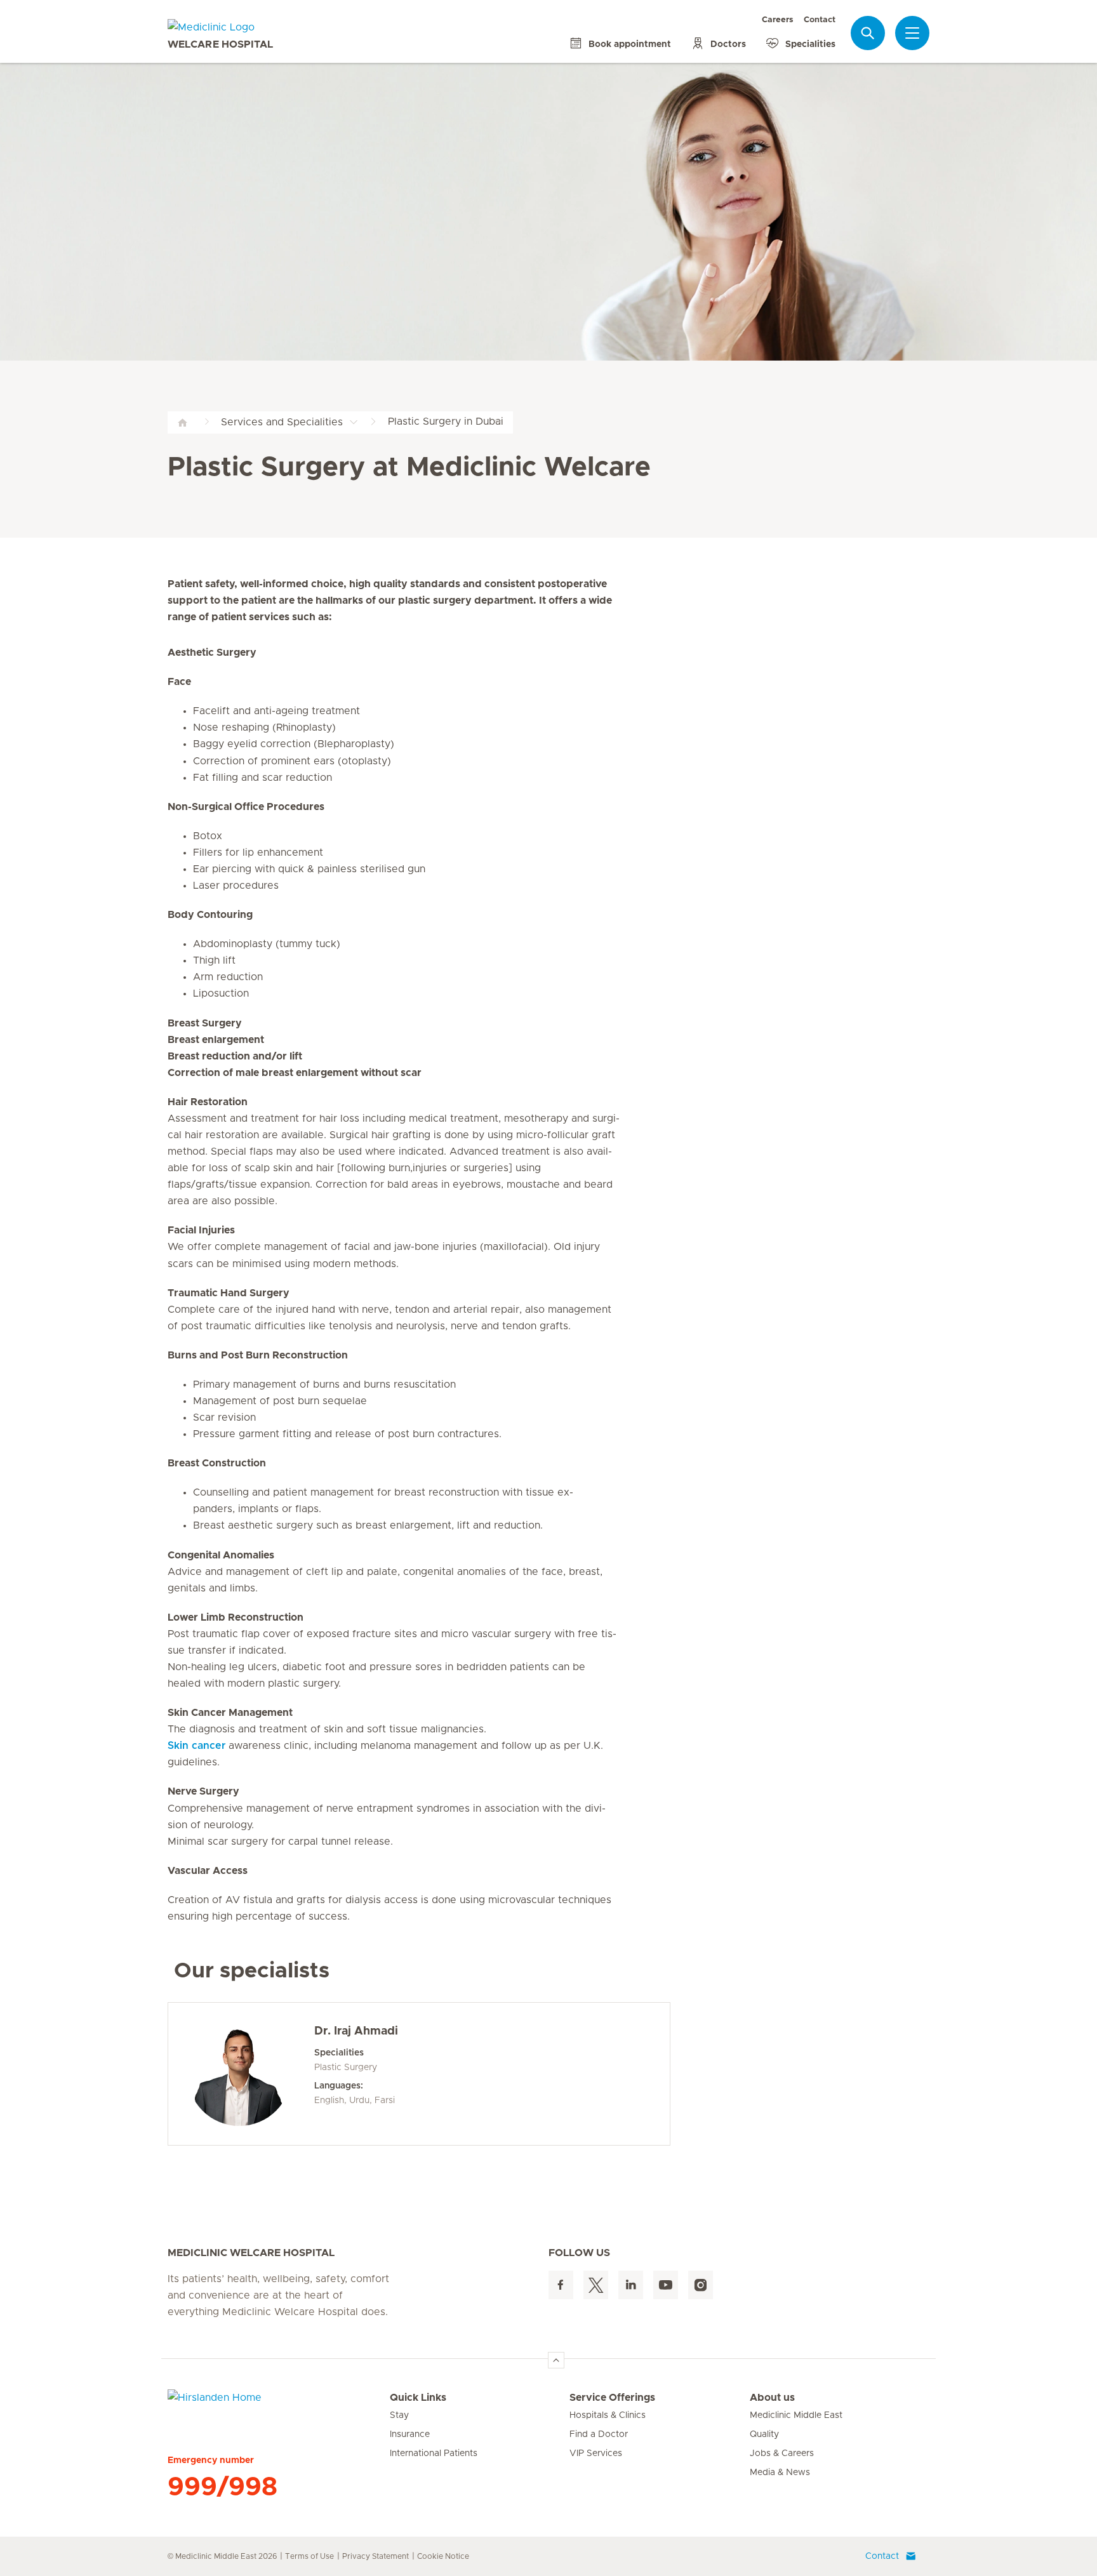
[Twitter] (596, 2285)
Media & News (780, 2473)
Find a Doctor (599, 2434)
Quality (764, 2434)
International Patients (434, 2453)
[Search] (868, 33)
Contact (820, 20)
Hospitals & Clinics (608, 2415)
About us (772, 2398)
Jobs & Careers (782, 2453)
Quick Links (418, 2398)
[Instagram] (701, 2285)
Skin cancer (196, 1746)
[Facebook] (561, 2285)
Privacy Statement (376, 2556)
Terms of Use (309, 2556)
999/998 (223, 2487)
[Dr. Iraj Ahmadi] (239, 2074)
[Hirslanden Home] (279, 2405)
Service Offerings (612, 2398)
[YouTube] (666, 2285)
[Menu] (912, 33)
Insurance (410, 2434)
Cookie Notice (443, 2556)
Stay (399, 2415)
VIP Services (596, 2453)
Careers (778, 20)
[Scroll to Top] (556, 2360)
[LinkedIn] (631, 2285)
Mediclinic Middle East (796, 2415)
